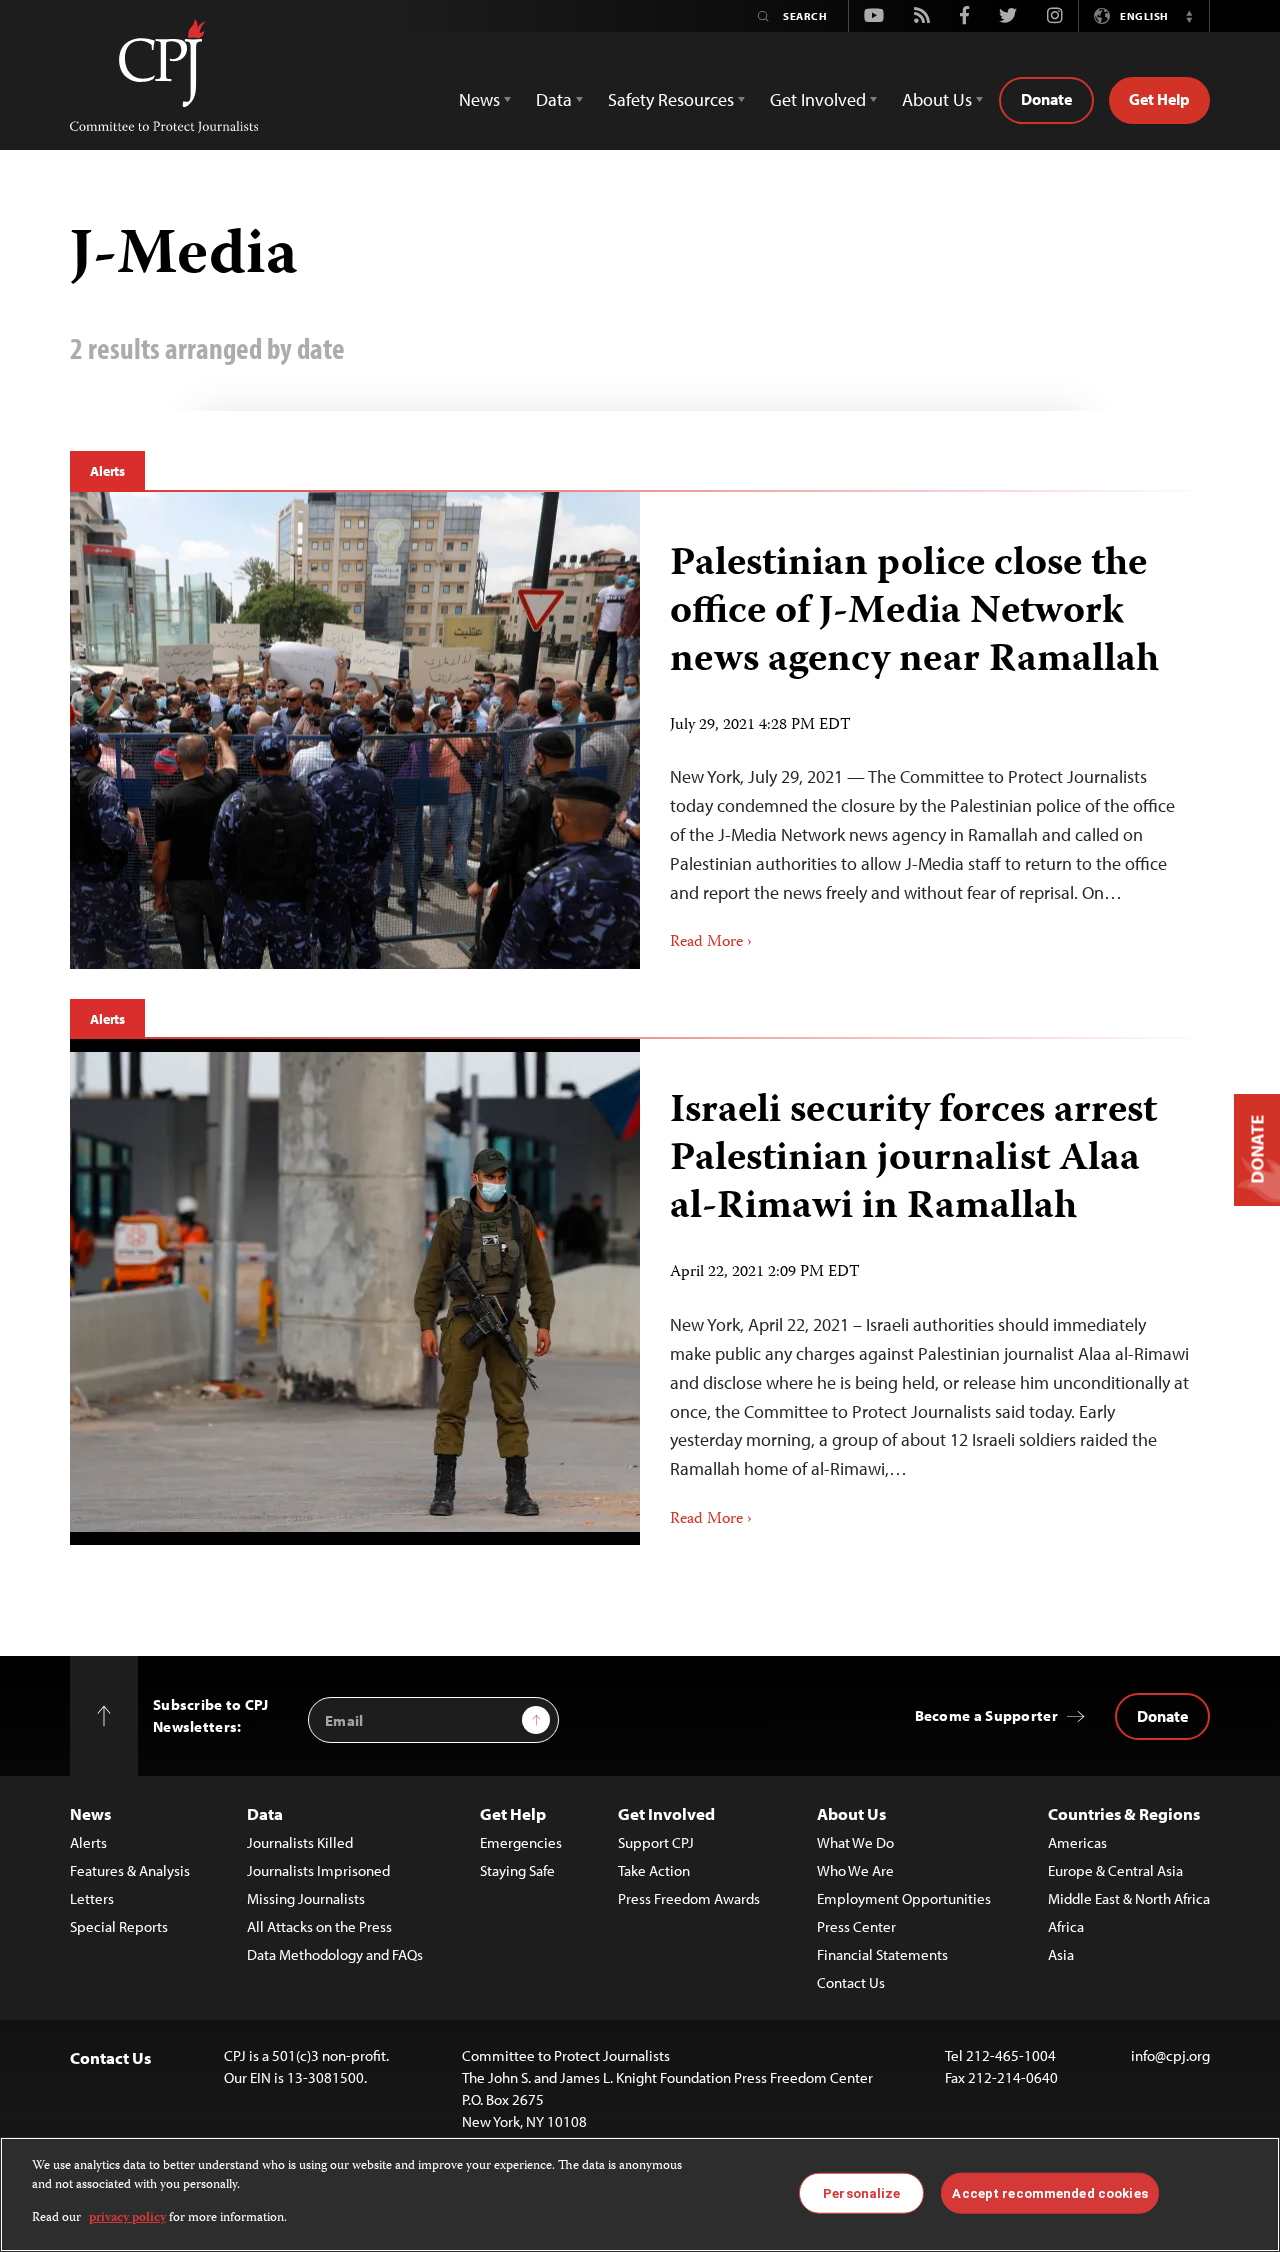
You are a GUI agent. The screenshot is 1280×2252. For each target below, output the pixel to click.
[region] (640, 2194)
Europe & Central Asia (1115, 1870)
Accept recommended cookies (1049, 2192)
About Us (851, 1813)
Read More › (711, 943)
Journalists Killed (300, 1842)
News (90, 1813)
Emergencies (521, 1842)
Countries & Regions (1124, 1813)
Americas (1077, 1842)
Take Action (654, 1870)
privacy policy (127, 2218)
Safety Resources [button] (671, 99)
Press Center (856, 1926)
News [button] (479, 99)
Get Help (1159, 99)
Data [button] (554, 99)
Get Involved (666, 1813)
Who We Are (855, 1870)
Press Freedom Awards (689, 1898)
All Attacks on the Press (319, 1926)
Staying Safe (517, 1870)
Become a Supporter (986, 1715)
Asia (1061, 1954)
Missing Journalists (306, 1898)
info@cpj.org (1170, 2055)
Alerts (107, 471)
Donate (1046, 99)
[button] (1189, 16)
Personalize (861, 2192)
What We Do (855, 1842)
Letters (92, 1898)
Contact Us (851, 1982)
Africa (1066, 1926)
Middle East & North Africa (1129, 1898)
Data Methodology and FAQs (335, 1954)
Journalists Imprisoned (318, 1870)
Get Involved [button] (818, 99)
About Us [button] (937, 99)
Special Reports (119, 1926)
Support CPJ (656, 1842)
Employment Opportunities (904, 1898)
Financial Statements (882, 1954)
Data (265, 1813)
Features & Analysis (130, 1870)
